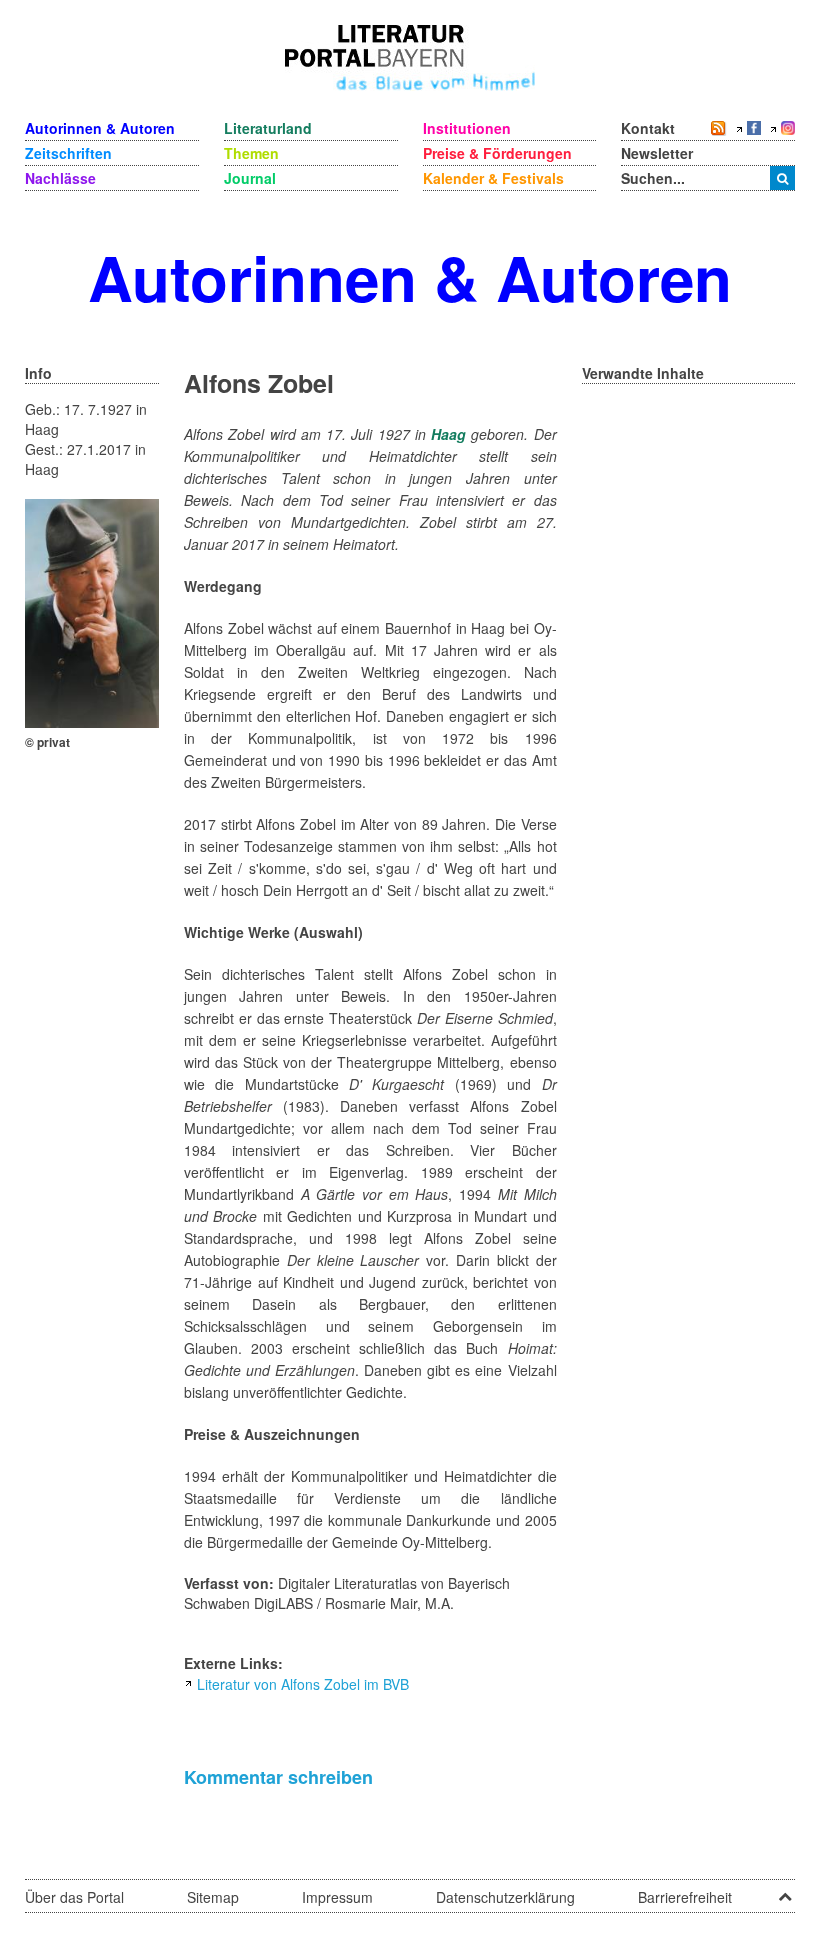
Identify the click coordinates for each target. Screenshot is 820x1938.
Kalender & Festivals (493, 178)
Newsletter (657, 153)
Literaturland (268, 128)
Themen (251, 153)
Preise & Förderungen (497, 153)
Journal (250, 178)
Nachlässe (60, 178)
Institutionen (467, 128)
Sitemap (213, 1897)
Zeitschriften (68, 153)
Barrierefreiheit (685, 1897)
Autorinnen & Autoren (100, 128)
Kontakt (648, 128)
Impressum (337, 1897)
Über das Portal (74, 1897)
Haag (448, 434)
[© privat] (92, 611)
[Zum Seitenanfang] (785, 1890)
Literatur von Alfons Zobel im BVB (303, 1684)
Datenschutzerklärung (505, 1897)
